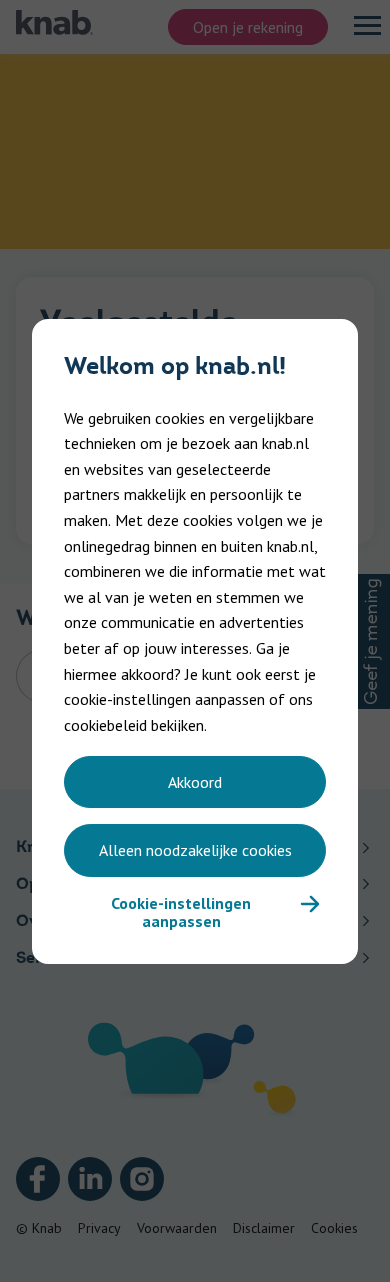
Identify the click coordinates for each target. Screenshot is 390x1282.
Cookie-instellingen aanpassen (181, 912)
